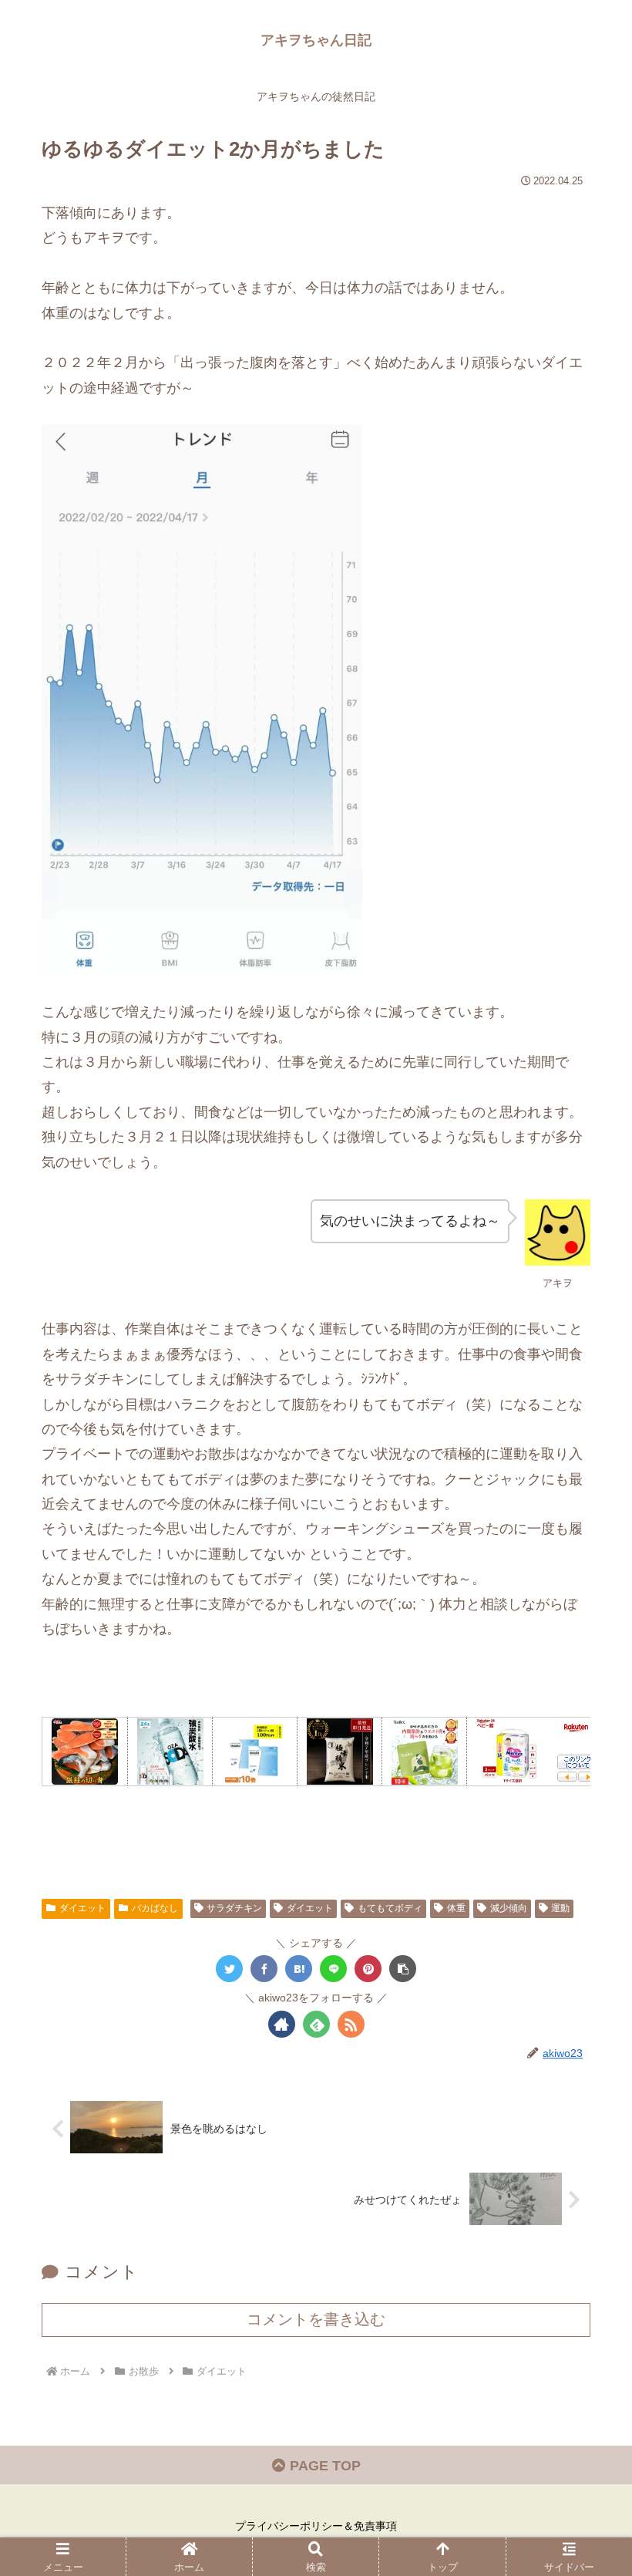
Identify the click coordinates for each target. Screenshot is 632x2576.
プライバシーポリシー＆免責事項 (316, 2526)
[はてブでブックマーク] (299, 1969)
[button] (403, 1969)
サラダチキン (234, 1908)
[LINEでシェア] (333, 1969)
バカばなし (155, 1908)
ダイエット (82, 1908)
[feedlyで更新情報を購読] (316, 2024)
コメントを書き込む (316, 2319)
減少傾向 (509, 1908)
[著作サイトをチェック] (282, 2024)
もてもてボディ (390, 1908)
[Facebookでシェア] (264, 1969)
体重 (456, 1908)
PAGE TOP (323, 2466)
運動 (560, 1908)
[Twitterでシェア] (229, 1969)
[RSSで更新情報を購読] (351, 2024)
